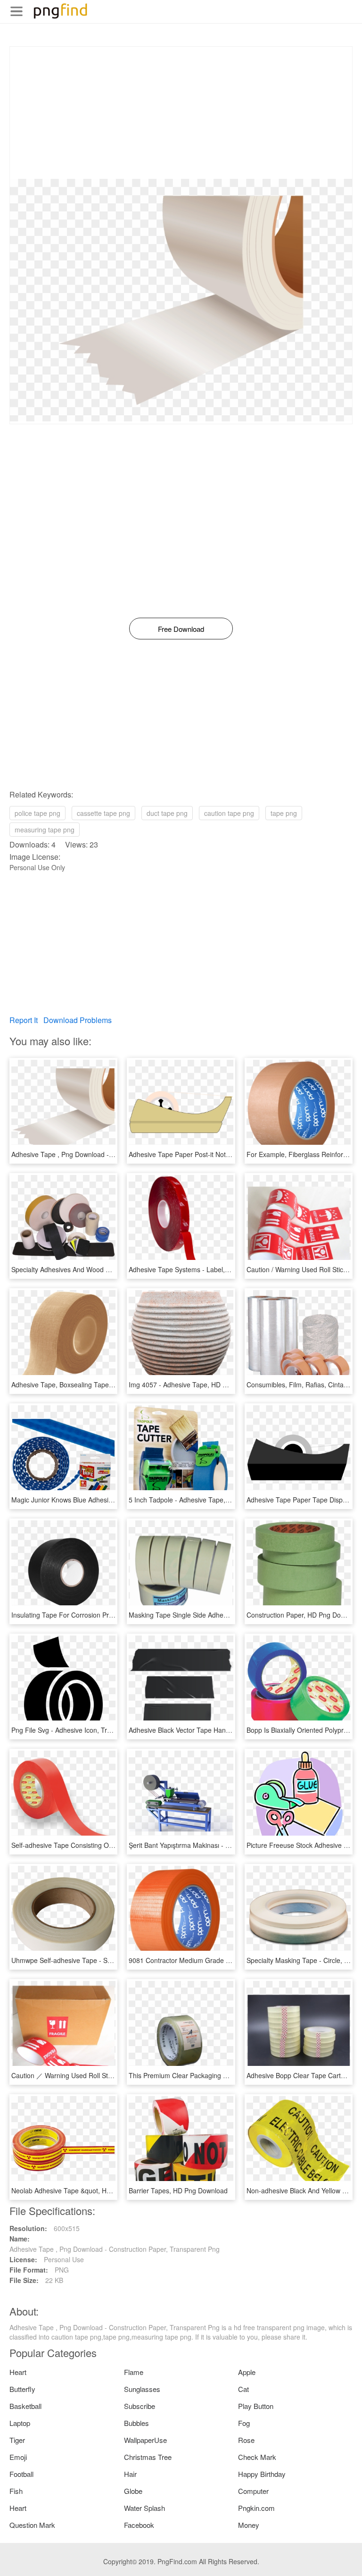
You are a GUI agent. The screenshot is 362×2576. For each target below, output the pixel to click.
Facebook (139, 2525)
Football (21, 2474)
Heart (18, 2372)
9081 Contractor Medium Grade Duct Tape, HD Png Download (222, 1960)
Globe (133, 2491)
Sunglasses (142, 2389)
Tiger (17, 2440)
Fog (244, 2423)
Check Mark (257, 2457)
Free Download (181, 629)
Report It (24, 1020)
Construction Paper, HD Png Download (304, 1615)
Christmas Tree (148, 2457)
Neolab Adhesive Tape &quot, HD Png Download (84, 2190)
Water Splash (144, 2508)
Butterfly (22, 2389)
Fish (16, 2491)
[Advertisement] (181, 113)
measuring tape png (45, 830)
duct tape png (167, 813)
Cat (243, 2389)
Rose (246, 2440)
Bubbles (136, 2423)
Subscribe (140, 2406)
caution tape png (229, 813)
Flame (134, 2372)
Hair (130, 2474)
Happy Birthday (262, 2474)
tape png (284, 813)
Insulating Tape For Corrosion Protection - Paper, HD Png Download (113, 1615)
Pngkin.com (256, 2508)
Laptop (20, 2423)
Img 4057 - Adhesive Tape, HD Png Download (197, 1384)
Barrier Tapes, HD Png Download (178, 2190)
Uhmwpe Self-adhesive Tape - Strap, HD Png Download (95, 1960)
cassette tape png (103, 813)
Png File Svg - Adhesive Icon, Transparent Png (81, 1730)
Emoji (18, 2457)
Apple (247, 2372)
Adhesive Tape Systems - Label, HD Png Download (205, 1269)
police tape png (37, 813)
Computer (253, 2491)
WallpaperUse (145, 2440)
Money (249, 2525)
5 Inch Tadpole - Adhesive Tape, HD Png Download (205, 1500)
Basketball (25, 2406)
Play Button (256, 2406)
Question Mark (32, 2525)
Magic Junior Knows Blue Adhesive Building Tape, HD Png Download (114, 1500)
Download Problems (78, 1020)
